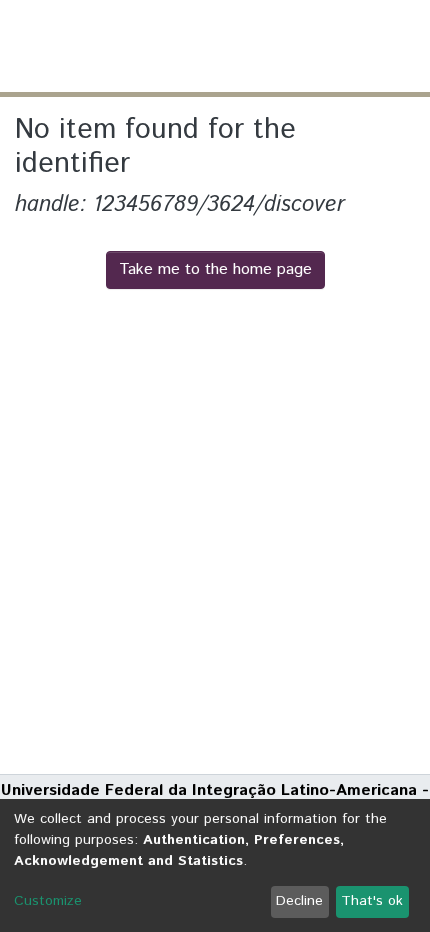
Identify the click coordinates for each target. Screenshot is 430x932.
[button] (297, 46)
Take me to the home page (215, 269)
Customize (48, 901)
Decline (299, 901)
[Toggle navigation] (402, 46)
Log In (339, 45)
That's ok (372, 901)
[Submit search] (268, 46)
